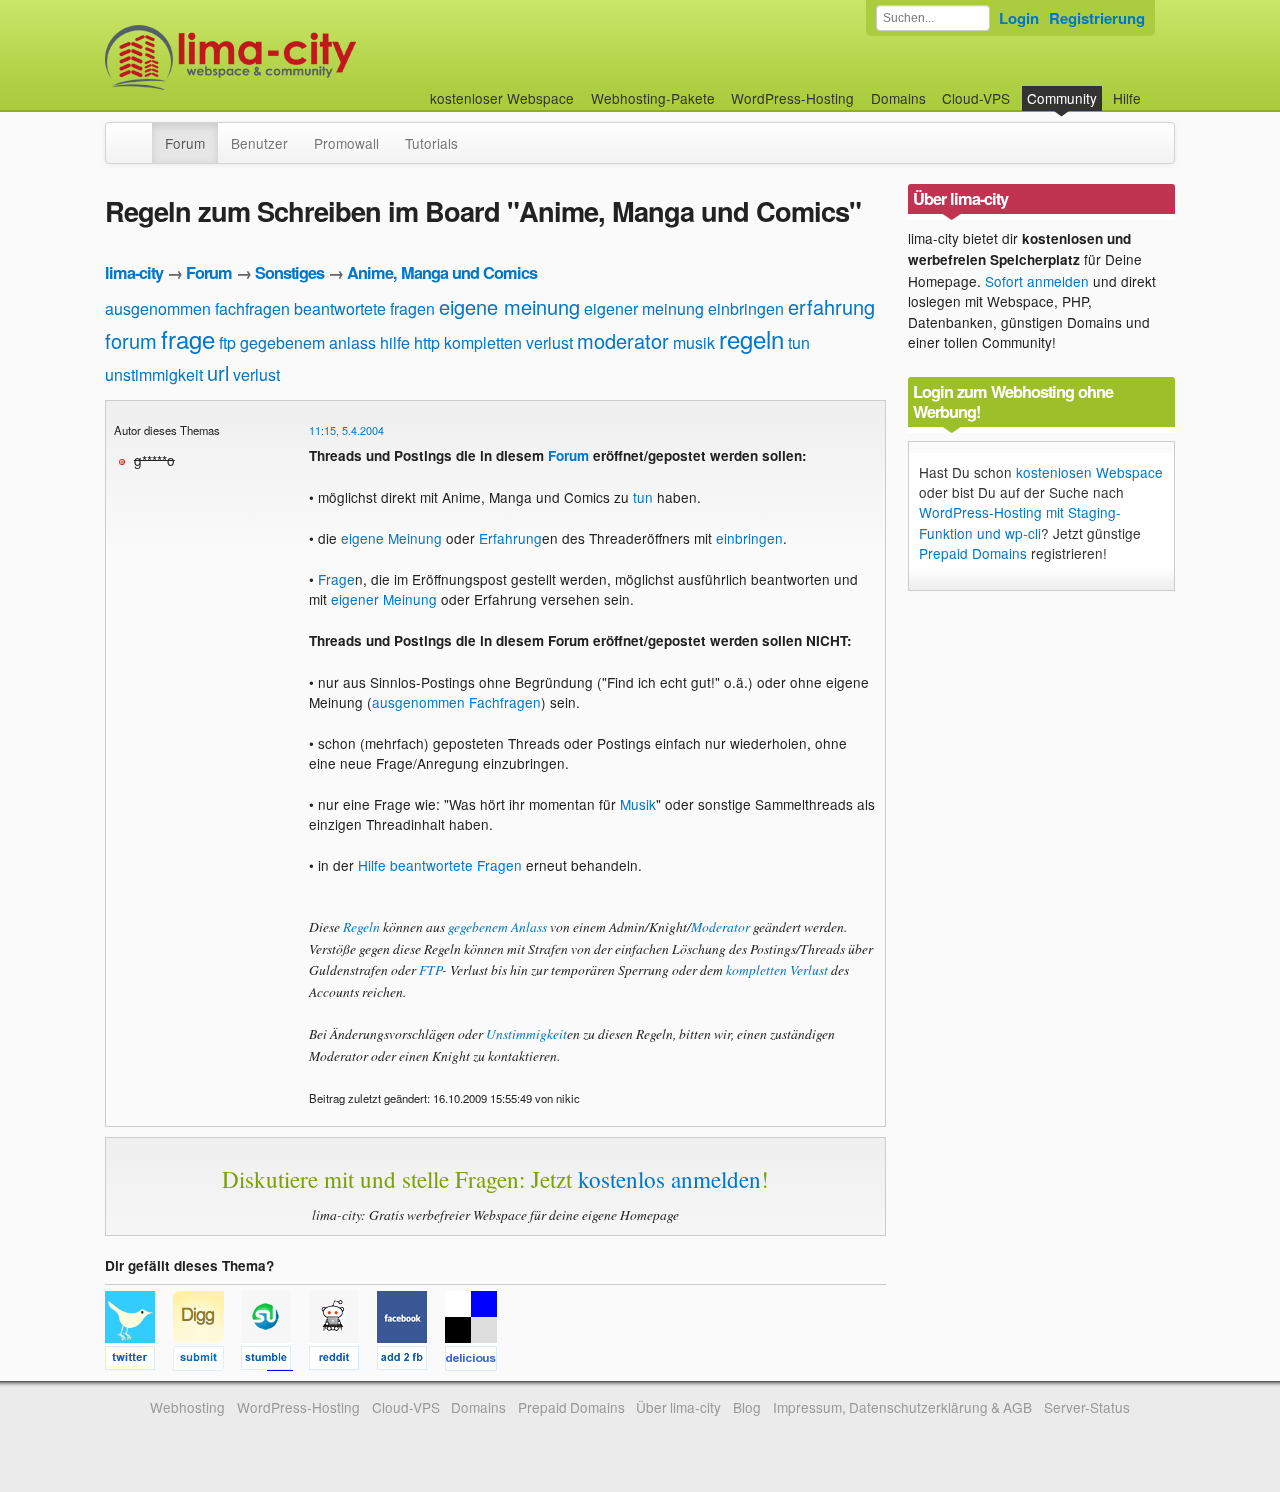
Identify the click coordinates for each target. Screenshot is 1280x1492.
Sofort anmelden (1037, 281)
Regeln (361, 926)
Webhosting (187, 1407)
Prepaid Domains (973, 553)
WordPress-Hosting (792, 98)
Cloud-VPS (976, 98)
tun (799, 342)
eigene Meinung (391, 538)
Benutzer (259, 143)
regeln (751, 338)
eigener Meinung (384, 599)
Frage (336, 579)
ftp (227, 342)
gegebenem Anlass (497, 926)
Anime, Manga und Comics (442, 272)
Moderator (720, 926)
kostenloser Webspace (502, 98)
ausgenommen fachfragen (197, 308)
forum (131, 340)
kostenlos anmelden (669, 1179)
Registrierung (1097, 18)
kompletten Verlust (777, 969)
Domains (898, 98)
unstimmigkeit (154, 374)
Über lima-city (678, 1407)
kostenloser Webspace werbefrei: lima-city (305, 57)
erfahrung (831, 306)
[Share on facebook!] (411, 1361)
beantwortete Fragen (456, 865)
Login (1019, 18)
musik (694, 342)
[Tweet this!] (139, 1361)
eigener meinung (644, 308)
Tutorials (431, 143)
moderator (623, 340)
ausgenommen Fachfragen (456, 702)
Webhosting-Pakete (653, 98)
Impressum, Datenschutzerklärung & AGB (902, 1407)
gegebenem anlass (308, 342)
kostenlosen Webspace (1089, 472)
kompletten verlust (508, 342)
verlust (256, 374)
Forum (185, 143)
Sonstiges (289, 272)
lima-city (134, 272)
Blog (747, 1407)
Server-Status (1087, 1407)
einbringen (746, 308)
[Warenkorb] (1157, 88)
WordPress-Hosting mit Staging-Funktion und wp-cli (1020, 522)
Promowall (346, 143)
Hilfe (1127, 98)
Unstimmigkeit (526, 1033)
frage (188, 338)
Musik (638, 804)
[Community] (139, 133)
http (427, 342)
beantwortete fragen (364, 308)
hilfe (395, 342)
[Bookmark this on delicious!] (477, 1361)
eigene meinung (509, 306)
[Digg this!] (207, 1361)
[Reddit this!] (343, 1361)
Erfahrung (510, 538)
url (218, 372)
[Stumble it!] (275, 1361)
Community (1062, 98)
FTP (430, 969)
